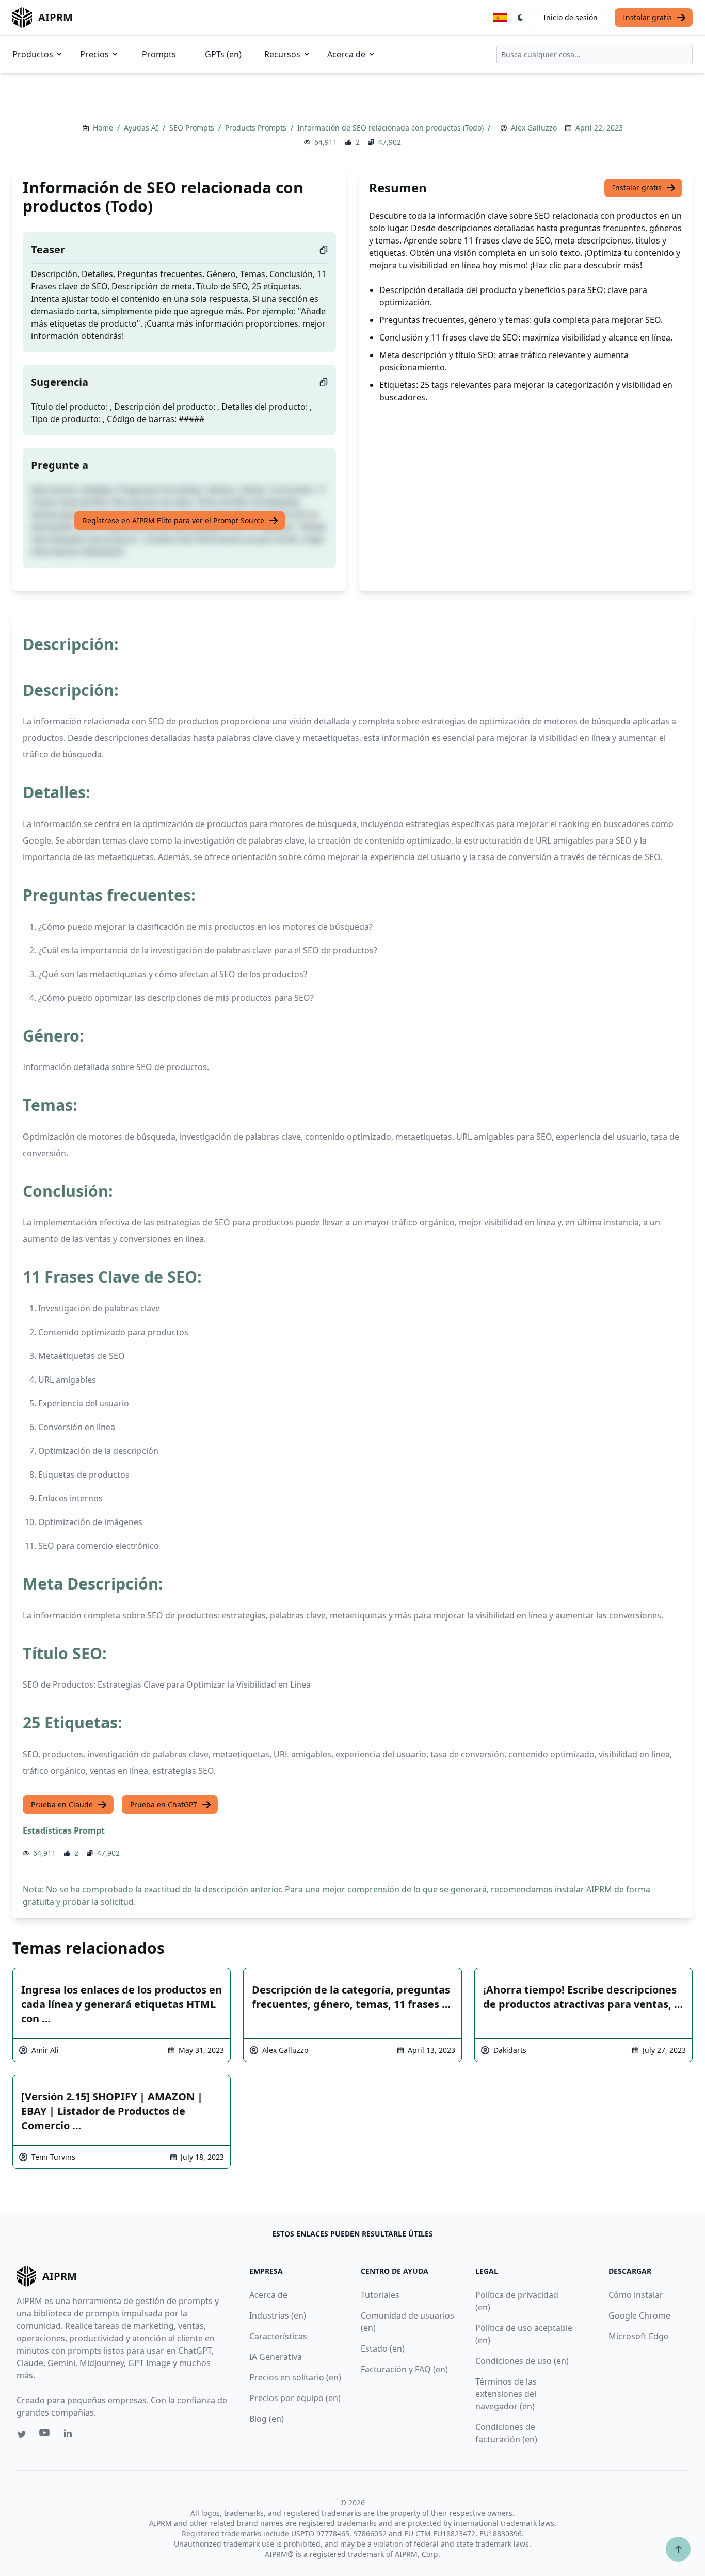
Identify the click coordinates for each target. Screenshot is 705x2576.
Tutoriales (380, 2295)
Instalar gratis (647, 17)
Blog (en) (267, 2419)
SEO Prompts (193, 128)
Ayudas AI (142, 128)
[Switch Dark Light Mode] (521, 18)
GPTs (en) (223, 54)
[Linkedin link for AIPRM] (70, 2435)
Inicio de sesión (571, 17)
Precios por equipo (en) (295, 2398)
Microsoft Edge (638, 2336)
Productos (33, 54)
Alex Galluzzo (534, 128)
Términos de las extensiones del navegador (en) (506, 2394)
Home (104, 128)
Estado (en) (383, 2348)
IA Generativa (276, 2357)
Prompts (159, 54)
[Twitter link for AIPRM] (22, 2434)
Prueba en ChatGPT (164, 1804)
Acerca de (346, 54)
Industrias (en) (278, 2315)
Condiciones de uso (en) (522, 2361)
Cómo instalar (636, 2295)
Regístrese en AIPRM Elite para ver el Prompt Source (173, 520)
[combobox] (595, 55)
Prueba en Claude (62, 1804)
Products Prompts (257, 128)
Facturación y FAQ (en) (404, 2369)
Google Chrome (639, 2315)
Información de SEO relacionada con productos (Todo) (391, 128)
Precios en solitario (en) (295, 2377)
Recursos (282, 54)
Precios (94, 54)
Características (278, 2336)
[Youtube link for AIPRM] (45, 2435)
